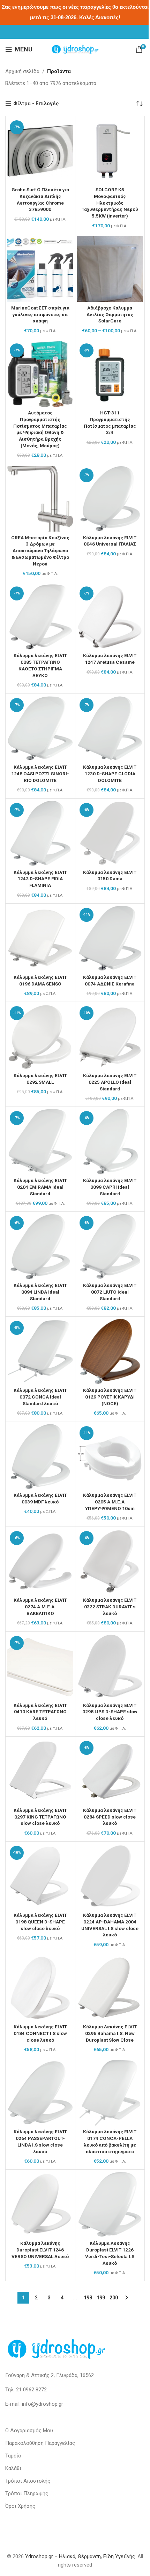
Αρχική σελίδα (22, 71)
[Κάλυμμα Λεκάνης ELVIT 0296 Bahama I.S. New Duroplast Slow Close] (110, 1988)
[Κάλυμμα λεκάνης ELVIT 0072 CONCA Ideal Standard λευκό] (40, 1351)
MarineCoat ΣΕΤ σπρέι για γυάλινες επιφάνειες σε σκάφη (40, 314)
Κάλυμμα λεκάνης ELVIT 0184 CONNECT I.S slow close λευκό (40, 2033)
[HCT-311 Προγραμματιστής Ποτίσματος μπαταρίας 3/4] (110, 374)
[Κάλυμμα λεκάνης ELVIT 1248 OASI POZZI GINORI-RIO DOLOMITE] (40, 729)
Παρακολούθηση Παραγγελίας (40, 2443)
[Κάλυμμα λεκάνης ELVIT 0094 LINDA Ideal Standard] (40, 1247)
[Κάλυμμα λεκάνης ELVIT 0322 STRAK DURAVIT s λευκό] (110, 1562)
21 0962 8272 (31, 2390)
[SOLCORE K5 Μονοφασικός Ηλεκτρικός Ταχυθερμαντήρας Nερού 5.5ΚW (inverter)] (110, 151)
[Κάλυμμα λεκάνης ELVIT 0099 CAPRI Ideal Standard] (110, 1142)
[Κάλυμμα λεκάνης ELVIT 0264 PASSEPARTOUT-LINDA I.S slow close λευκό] (40, 2093)
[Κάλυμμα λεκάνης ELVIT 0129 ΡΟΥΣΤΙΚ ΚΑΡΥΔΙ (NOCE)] (110, 1351)
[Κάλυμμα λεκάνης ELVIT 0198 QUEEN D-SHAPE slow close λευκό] (40, 1876)
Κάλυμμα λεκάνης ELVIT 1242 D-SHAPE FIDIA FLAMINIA (40, 879)
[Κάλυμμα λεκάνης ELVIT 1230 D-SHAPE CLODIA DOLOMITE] (110, 729)
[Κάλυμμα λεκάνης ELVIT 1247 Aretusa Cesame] (110, 617)
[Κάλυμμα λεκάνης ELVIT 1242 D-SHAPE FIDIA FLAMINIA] (40, 834)
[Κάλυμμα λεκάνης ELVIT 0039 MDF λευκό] (40, 1457)
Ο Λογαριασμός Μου (29, 2431)
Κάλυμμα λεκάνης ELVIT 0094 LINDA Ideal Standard (40, 1292)
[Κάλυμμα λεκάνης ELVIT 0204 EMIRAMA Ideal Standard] (40, 1142)
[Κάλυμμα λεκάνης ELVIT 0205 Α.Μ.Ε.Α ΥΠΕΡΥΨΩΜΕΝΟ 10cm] (110, 1457)
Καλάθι (13, 2468)
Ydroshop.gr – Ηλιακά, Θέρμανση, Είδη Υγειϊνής (80, 2556)
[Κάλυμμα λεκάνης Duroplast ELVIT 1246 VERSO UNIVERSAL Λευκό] (40, 2204)
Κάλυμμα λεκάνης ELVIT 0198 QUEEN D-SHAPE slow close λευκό (40, 1922)
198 (88, 2298)
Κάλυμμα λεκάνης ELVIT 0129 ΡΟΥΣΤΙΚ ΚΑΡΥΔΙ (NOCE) (110, 1397)
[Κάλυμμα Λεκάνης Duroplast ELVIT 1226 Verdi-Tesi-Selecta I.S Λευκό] (110, 2204)
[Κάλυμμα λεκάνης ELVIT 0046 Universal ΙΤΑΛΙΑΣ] (110, 499)
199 (101, 2298)
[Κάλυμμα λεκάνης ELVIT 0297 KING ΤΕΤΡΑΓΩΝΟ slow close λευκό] (40, 1771)
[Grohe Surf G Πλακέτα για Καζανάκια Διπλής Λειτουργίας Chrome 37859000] (40, 151)
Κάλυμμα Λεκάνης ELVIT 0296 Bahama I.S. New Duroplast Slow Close (110, 2033)
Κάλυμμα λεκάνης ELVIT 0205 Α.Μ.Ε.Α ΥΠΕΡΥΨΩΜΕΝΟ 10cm (110, 1502)
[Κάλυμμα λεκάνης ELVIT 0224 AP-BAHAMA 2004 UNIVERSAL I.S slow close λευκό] (110, 1876)
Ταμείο (13, 2456)
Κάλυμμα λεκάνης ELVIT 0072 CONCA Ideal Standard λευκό (40, 1397)
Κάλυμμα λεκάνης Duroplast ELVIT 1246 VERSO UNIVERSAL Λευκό (40, 2250)
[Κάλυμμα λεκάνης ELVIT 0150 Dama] (110, 834)
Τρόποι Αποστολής (28, 2481)
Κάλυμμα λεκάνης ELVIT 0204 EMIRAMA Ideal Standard (40, 1187)
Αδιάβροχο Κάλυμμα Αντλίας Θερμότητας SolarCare (110, 314)
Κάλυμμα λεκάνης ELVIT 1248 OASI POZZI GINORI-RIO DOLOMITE (40, 774)
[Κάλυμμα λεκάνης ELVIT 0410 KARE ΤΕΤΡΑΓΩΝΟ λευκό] (40, 1667)
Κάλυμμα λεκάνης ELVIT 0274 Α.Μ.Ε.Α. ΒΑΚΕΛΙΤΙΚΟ (40, 1607)
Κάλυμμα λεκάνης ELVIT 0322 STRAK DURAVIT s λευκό (110, 1607)
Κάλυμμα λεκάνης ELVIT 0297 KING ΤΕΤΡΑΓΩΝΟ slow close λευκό (40, 1817)
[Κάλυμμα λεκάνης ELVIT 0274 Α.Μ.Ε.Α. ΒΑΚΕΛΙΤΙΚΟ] (40, 1562)
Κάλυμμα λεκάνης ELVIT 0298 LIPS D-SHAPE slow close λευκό (110, 1712)
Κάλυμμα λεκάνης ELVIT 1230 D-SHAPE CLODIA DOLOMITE (110, 774)
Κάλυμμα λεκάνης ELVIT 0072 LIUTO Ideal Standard (110, 1292)
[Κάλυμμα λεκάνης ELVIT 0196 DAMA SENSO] (40, 938)
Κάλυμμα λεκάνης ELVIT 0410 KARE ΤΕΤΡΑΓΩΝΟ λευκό (40, 1712)
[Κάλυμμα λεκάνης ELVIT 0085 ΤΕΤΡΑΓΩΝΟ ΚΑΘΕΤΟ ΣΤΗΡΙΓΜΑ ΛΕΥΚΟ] (40, 617)
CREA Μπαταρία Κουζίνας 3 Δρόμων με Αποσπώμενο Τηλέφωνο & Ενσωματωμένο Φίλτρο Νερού (40, 551)
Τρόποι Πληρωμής (27, 2493)
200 (114, 2298)
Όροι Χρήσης (20, 2506)
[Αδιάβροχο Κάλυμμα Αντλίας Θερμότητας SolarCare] (110, 269)
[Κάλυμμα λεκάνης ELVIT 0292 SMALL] (40, 1037)
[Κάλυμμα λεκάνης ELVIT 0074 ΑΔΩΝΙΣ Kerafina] (110, 938)
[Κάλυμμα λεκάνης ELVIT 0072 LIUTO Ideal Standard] (110, 1247)
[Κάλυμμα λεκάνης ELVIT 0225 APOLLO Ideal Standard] (110, 1037)
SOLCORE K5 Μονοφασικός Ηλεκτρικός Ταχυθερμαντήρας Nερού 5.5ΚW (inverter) (110, 203)
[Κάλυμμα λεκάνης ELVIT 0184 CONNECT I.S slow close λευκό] (40, 1988)
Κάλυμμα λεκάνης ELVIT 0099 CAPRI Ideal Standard (110, 1187)
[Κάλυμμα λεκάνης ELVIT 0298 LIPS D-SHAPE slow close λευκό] (110, 1667)
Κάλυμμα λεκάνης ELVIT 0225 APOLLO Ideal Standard (110, 1082)
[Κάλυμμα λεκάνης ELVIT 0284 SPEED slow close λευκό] (110, 1771)
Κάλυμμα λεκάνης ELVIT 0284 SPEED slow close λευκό (110, 1817)
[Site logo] (75, 49)
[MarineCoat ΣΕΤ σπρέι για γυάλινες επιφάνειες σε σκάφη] (40, 269)
